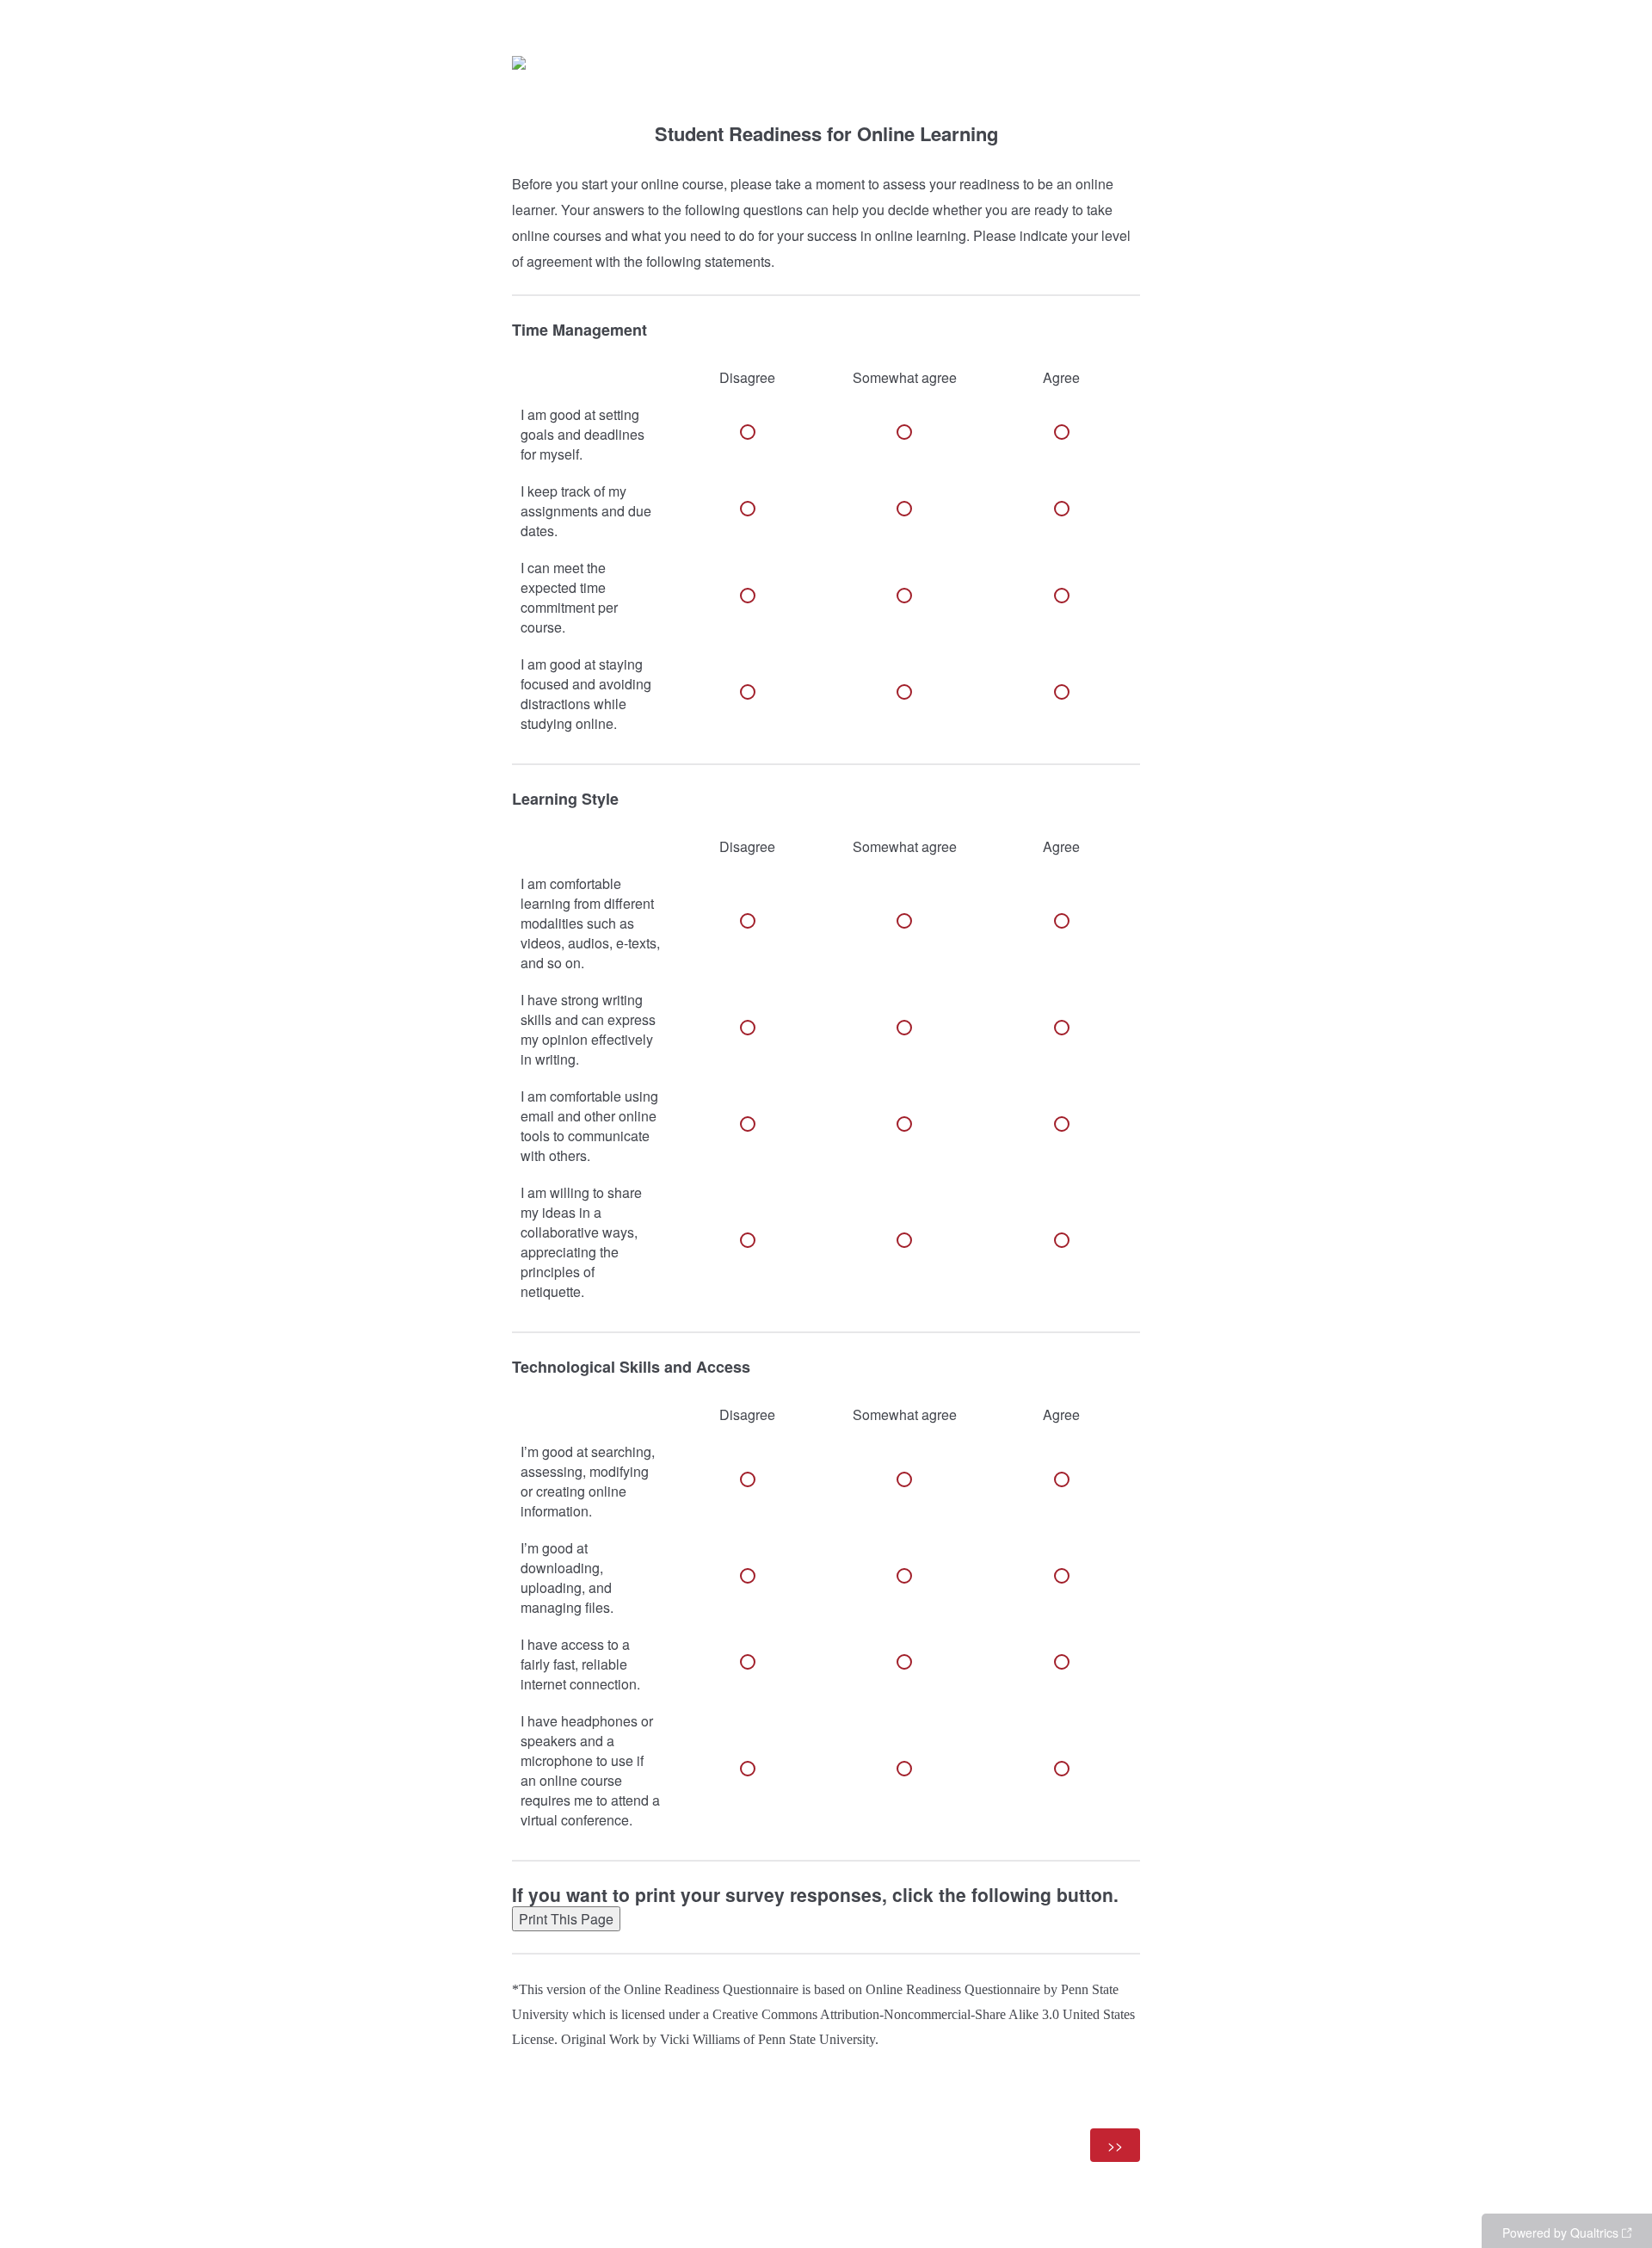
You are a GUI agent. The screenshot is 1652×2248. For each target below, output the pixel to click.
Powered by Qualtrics (1560, 2233)
